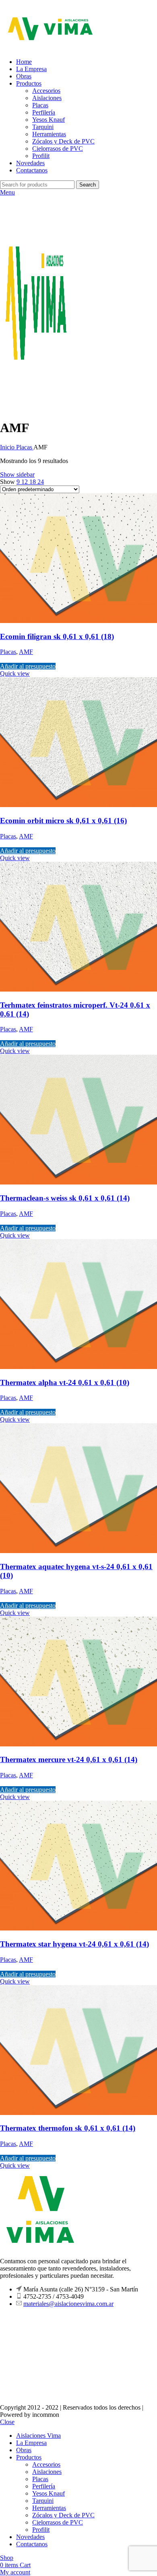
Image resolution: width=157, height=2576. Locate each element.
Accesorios (46, 91)
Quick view (15, 673)
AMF (26, 652)
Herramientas (49, 134)
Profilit (41, 156)
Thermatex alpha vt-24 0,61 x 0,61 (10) (65, 1382)
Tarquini (43, 127)
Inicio (8, 447)
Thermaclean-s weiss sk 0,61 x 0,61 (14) (65, 1198)
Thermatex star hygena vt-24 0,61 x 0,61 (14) (74, 1944)
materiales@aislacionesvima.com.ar (68, 2304)
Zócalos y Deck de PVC (63, 141)
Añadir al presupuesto (28, 666)
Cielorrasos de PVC (58, 149)
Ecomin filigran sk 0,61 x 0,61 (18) (57, 636)
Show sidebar (17, 474)
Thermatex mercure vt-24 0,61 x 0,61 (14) (69, 1759)
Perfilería (44, 112)
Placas (40, 105)
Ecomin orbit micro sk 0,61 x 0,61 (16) (63, 821)
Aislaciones (47, 98)
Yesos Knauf (49, 120)
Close (7, 2422)
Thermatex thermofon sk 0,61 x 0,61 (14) (68, 2128)
